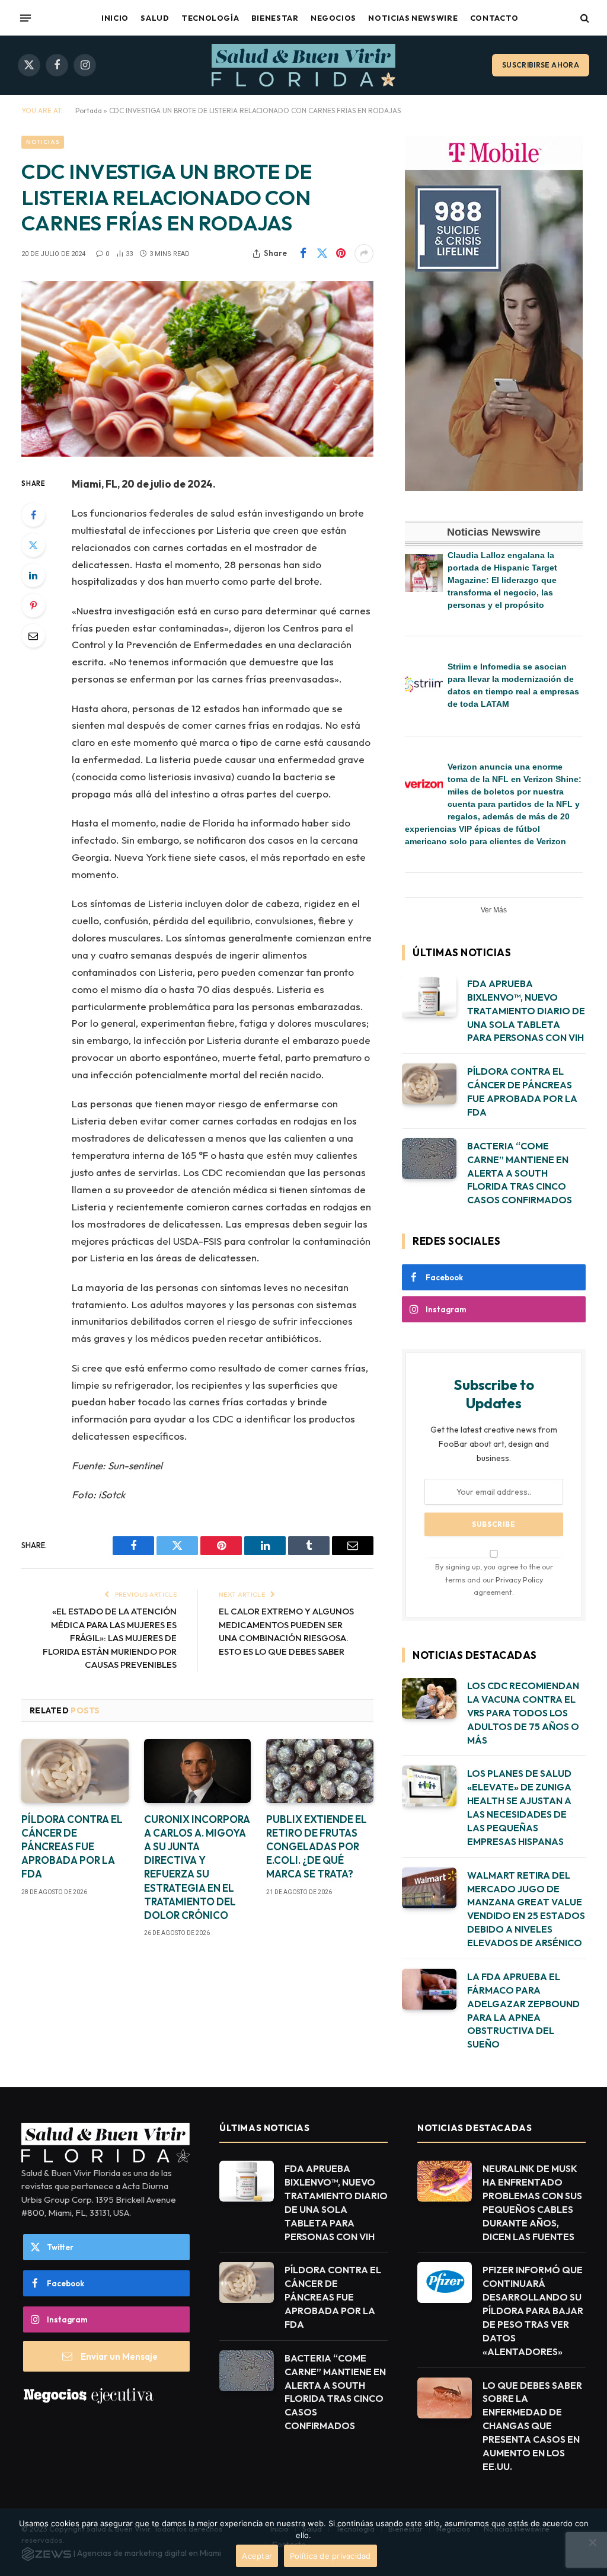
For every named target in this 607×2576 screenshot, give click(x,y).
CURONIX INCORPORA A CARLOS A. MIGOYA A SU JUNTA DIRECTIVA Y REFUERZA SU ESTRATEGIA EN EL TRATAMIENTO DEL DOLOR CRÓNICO (197, 1867)
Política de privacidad (330, 2556)
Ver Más (494, 910)
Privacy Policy (519, 1579)
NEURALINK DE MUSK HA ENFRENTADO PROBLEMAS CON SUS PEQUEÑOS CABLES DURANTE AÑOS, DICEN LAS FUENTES (532, 2202)
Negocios (333, 18)
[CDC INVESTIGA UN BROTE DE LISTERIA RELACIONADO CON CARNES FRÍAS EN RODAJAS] (197, 369)
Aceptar (257, 2556)
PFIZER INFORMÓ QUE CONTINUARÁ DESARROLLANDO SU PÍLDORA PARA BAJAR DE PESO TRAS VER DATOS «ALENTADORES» (533, 2310)
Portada (89, 110)
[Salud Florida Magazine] (303, 65)
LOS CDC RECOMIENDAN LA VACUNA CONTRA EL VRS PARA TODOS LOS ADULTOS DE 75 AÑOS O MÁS (523, 1713)
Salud (155, 18)
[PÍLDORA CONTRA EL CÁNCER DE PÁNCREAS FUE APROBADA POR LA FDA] (75, 1771)
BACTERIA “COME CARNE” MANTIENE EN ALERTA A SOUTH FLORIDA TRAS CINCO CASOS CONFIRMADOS (520, 1173)
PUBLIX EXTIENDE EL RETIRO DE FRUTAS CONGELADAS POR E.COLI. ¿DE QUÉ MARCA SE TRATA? (317, 1846)
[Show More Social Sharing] (364, 254)
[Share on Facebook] (303, 254)
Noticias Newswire (413, 18)
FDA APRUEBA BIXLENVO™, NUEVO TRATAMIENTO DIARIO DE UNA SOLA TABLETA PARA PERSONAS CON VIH (526, 1011)
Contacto (494, 18)
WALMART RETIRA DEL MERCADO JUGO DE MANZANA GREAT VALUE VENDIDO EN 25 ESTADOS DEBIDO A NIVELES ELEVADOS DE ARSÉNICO (526, 1909)
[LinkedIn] (33, 575)
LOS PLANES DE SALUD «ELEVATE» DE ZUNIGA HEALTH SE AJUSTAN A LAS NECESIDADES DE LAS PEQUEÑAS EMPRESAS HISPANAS (519, 1807)
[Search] (584, 18)
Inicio (115, 18)
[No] (592, 2542)
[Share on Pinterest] (341, 254)
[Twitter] (33, 545)
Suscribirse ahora (541, 65)
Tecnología (210, 18)
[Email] (33, 636)
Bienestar (275, 18)
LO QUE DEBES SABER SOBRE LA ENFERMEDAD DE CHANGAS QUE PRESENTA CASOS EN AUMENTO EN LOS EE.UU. (532, 2426)
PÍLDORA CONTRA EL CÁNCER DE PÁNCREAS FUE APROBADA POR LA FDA (72, 1846)
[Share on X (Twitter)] (322, 254)
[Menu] (25, 18)
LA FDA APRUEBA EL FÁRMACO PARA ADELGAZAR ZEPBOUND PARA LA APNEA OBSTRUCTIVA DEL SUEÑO (523, 2010)
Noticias (43, 142)
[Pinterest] (33, 605)
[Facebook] (33, 515)
